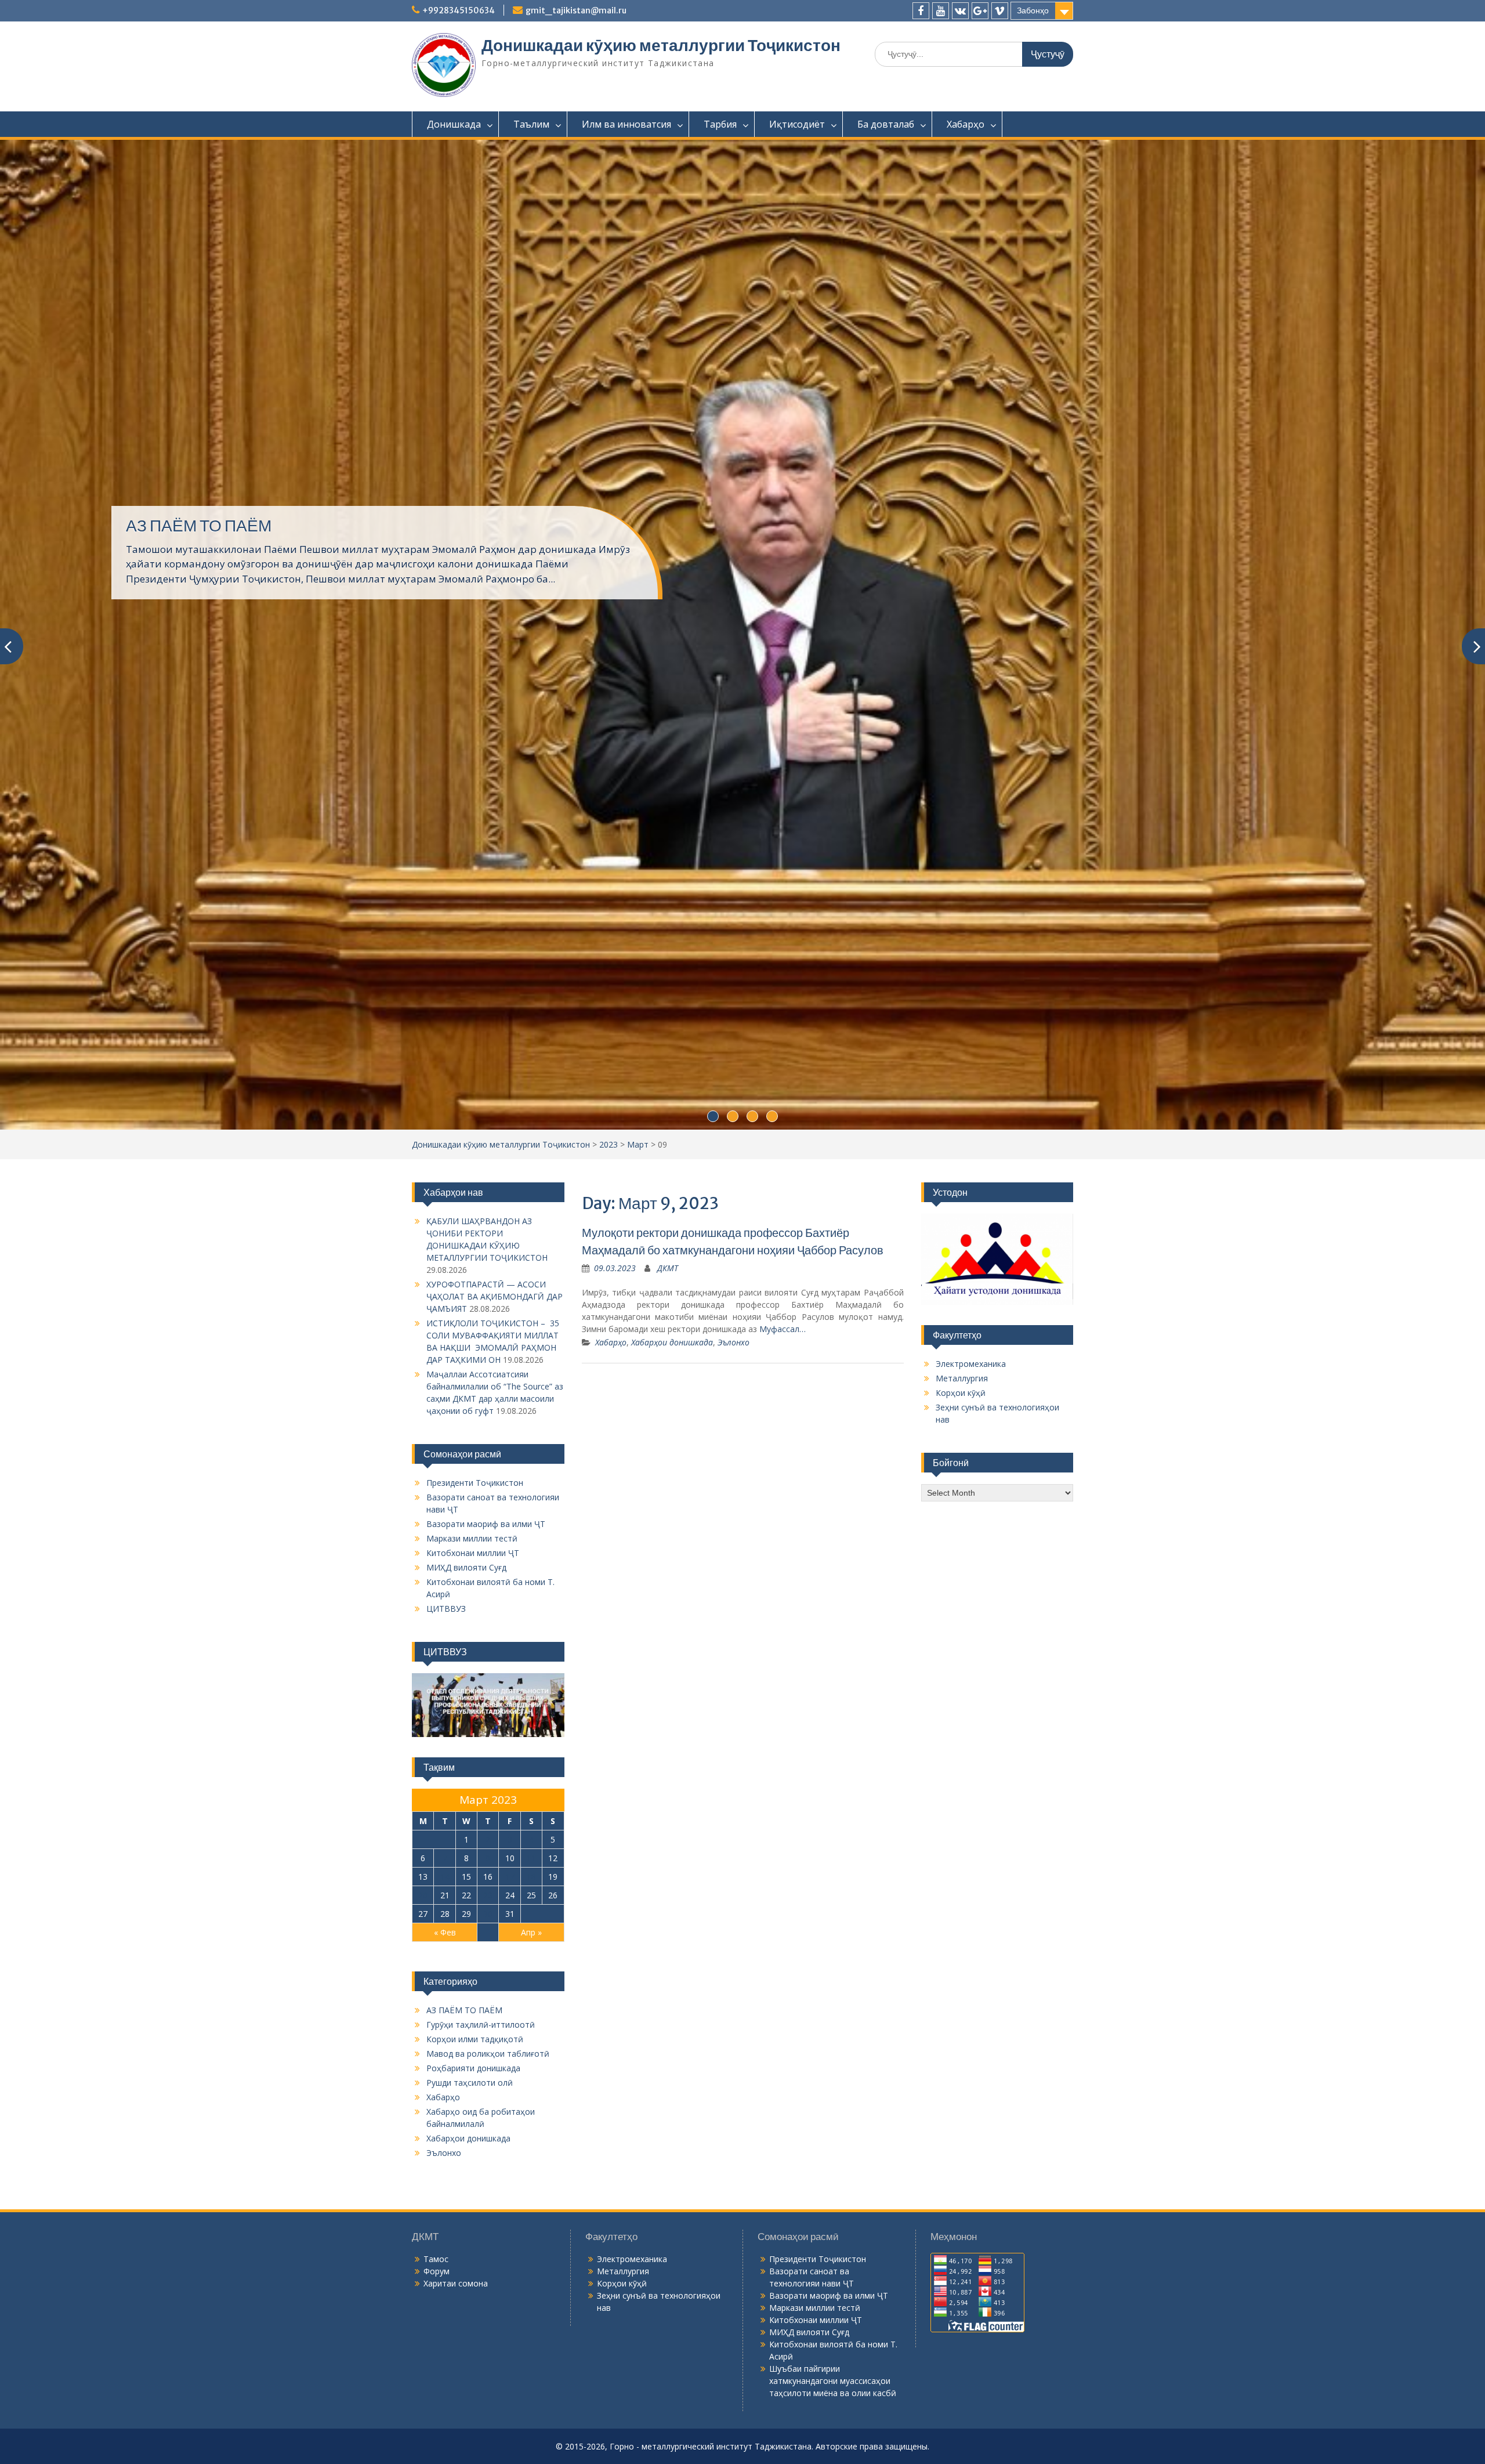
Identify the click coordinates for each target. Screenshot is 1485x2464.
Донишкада (454, 124)
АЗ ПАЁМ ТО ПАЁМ (464, 1595)
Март (638, 730)
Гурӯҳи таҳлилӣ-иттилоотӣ (481, 1610)
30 (488, 1499)
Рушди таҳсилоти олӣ (470, 1668)
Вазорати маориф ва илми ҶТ (486, 1109)
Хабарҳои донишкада (672, 927)
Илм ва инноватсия (626, 124)
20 (423, 1480)
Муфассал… (783, 914)
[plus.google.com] (980, 11)
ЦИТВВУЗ (446, 1194)
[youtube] (941, 11)
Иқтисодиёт (797, 124)
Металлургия (962, 963)
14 (445, 1462)
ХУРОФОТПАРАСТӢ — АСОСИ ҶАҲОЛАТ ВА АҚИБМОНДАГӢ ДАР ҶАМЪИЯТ (495, 882)
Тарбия (720, 124)
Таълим (531, 124)
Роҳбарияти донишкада (473, 1653)
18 (531, 1462)
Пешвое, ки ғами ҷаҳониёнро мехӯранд (272, 372)
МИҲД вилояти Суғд (466, 1153)
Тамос (436, 1844)
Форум (437, 1856)
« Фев (445, 1517)
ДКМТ (668, 853)
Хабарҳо (966, 124)
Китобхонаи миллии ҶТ (473, 1138)
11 (531, 1443)
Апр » (531, 1517)
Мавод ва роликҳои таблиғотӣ (488, 1639)
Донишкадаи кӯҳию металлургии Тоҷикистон (661, 45)
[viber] (1000, 11)
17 (510, 1462)
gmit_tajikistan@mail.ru (576, 10)
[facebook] (921, 11)
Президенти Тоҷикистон (475, 1068)
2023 (609, 730)
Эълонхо (734, 927)
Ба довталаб (886, 124)
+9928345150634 (459, 10)
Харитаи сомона (456, 1868)
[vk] (960, 11)
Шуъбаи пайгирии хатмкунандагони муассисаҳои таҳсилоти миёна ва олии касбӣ (833, 1966)
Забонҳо (1033, 10)
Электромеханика (971, 949)
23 (488, 1480)
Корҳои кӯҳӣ (961, 978)
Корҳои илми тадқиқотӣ (475, 1624)
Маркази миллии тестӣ (472, 1124)
